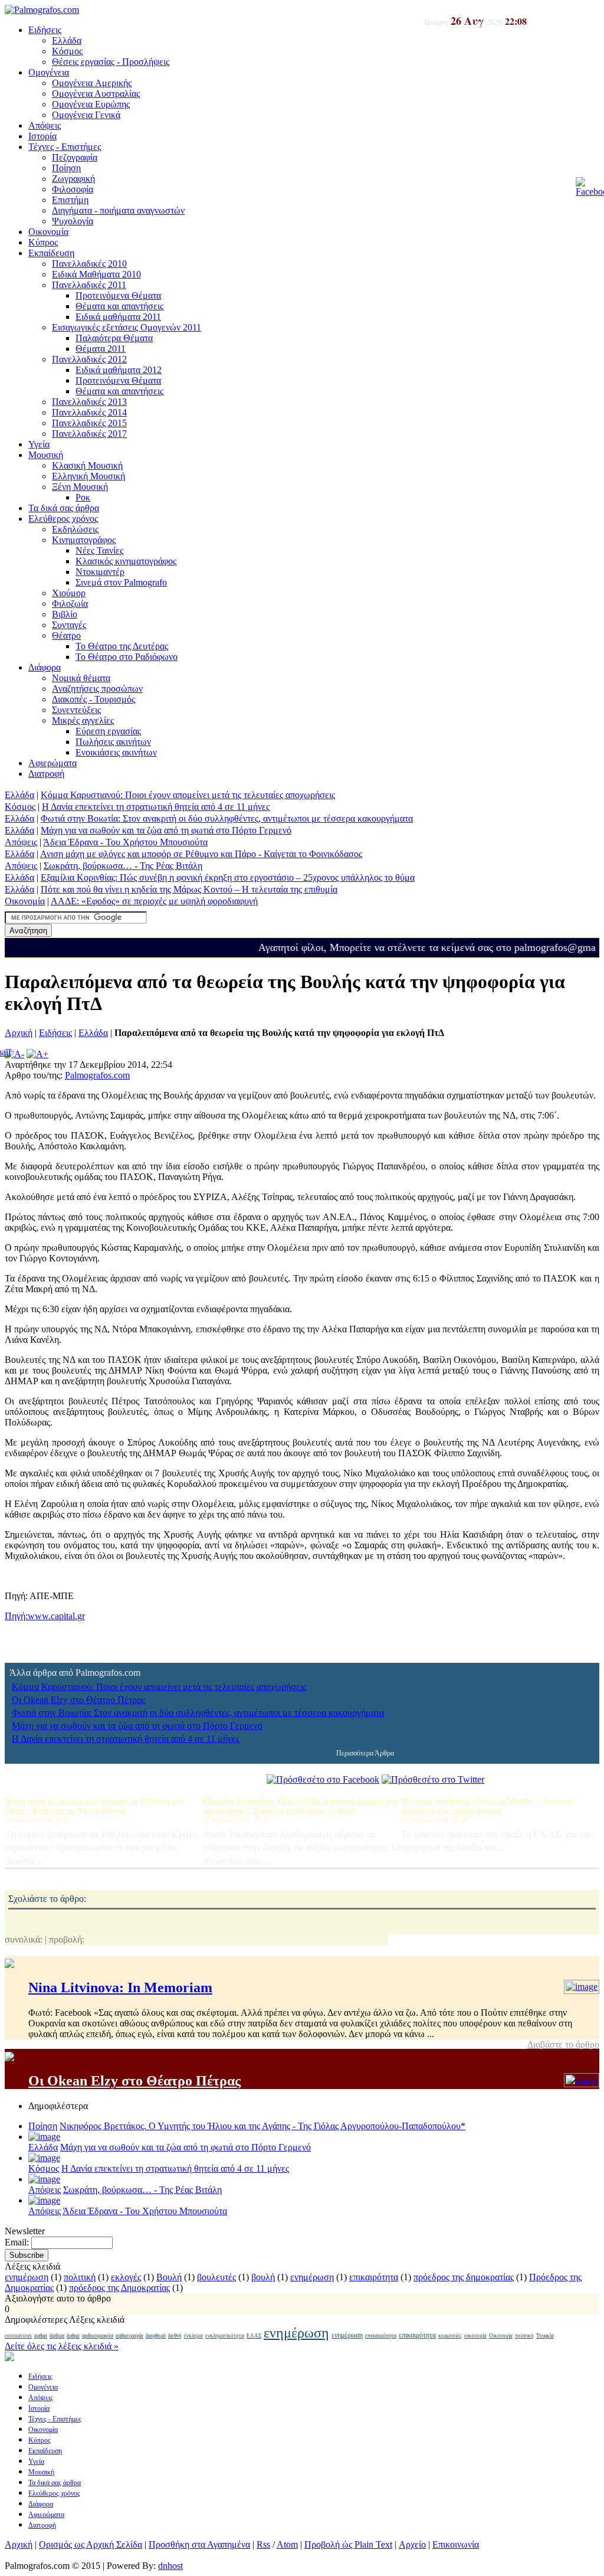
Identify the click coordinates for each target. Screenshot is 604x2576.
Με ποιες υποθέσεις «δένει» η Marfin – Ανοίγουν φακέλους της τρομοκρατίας (487, 1806)
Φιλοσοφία (73, 189)
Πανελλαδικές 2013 (89, 402)
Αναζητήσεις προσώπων (97, 689)
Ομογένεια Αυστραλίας (96, 94)
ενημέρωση (27, 2277)
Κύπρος (43, 242)
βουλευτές (216, 2277)
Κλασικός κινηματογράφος (126, 561)
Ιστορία (42, 136)
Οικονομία (48, 232)
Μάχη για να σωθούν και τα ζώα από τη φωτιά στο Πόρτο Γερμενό (166, 830)
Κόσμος (67, 51)
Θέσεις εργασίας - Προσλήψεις (111, 62)
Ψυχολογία (73, 221)
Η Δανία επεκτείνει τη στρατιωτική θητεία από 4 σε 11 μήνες (156, 807)
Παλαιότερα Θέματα (114, 338)
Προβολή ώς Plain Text (348, 2544)
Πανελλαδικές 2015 (89, 423)
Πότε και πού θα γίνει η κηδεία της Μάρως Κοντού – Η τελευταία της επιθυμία (189, 889)
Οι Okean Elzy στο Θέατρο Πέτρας (78, 1700)
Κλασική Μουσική (87, 465)
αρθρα (41, 2336)
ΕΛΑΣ (254, 2336)
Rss (263, 2544)
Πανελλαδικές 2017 (89, 434)
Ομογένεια (49, 72)
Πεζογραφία (75, 157)
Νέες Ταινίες (99, 550)
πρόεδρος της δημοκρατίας (464, 2277)
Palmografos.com (97, 1075)
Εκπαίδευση (51, 253)
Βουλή (169, 2277)
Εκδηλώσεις (75, 529)
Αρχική (19, 1033)
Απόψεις (45, 125)
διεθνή (175, 2336)
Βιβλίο (65, 614)
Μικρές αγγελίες (83, 720)
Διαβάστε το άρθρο (563, 2044)
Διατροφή (46, 774)
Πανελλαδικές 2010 (89, 264)
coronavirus (18, 2336)
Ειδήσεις (45, 30)
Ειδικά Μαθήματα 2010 (96, 274)
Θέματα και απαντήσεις (119, 306)
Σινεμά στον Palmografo (121, 582)
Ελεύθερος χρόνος (63, 519)
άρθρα (57, 2335)
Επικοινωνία (456, 2544)
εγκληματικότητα (225, 2336)
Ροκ (83, 497)
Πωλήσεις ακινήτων (113, 742)
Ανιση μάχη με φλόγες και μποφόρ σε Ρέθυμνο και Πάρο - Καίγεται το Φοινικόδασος (201, 854)
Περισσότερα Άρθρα (365, 1753)
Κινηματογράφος (84, 540)
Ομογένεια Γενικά (86, 115)
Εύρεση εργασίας (108, 731)
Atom (287, 2544)
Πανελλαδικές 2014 (89, 412)
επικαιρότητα (374, 2277)
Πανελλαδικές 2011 (89, 285)
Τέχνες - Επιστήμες (65, 147)
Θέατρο (66, 635)
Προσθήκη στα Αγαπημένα (199, 2544)
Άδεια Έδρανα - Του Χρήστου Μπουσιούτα (125, 842)
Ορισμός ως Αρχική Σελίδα (91, 2544)
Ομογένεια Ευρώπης (91, 104)
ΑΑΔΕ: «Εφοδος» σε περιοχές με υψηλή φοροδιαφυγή (154, 901)
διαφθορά (156, 2336)
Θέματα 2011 (101, 349)
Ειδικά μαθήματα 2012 (119, 370)
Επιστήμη (70, 200)
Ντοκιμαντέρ (100, 572)
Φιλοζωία (70, 604)
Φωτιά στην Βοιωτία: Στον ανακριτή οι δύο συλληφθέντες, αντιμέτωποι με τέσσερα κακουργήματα (227, 818)
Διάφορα (45, 667)
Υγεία (39, 444)
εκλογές (126, 2277)
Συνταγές (69, 625)
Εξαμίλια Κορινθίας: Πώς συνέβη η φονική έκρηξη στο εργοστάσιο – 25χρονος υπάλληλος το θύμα (228, 877)
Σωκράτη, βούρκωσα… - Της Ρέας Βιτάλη (123, 866)
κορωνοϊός (450, 2336)
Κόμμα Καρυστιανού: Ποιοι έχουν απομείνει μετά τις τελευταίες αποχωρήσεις (188, 795)
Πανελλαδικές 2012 (89, 359)
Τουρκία (545, 2336)
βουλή (263, 2277)
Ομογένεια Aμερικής (92, 83)
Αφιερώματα (52, 763)
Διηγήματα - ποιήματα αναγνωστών (118, 210)
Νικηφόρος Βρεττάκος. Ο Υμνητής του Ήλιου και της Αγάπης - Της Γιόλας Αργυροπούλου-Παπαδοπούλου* (262, 2126)
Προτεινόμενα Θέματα (118, 295)
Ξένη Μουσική (80, 487)
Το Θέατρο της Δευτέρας (122, 646)
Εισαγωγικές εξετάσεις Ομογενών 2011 (127, 327)
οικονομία (475, 2336)
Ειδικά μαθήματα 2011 (118, 317)
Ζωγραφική (73, 179)
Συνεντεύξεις (76, 710)
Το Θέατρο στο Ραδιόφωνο (127, 657)
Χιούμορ (69, 593)
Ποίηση (66, 168)
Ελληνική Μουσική (88, 476)
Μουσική (46, 455)
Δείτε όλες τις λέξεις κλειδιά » (62, 2346)
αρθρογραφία (98, 2335)
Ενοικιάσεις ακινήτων (116, 752)
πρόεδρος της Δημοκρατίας (119, 2288)
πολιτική (80, 2277)
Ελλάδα (67, 40)
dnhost (170, 2566)
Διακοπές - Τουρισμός (93, 699)
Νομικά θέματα (81, 678)
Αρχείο (412, 2544)
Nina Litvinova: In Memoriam (120, 1987)
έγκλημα (193, 2336)
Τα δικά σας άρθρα (64, 508)
